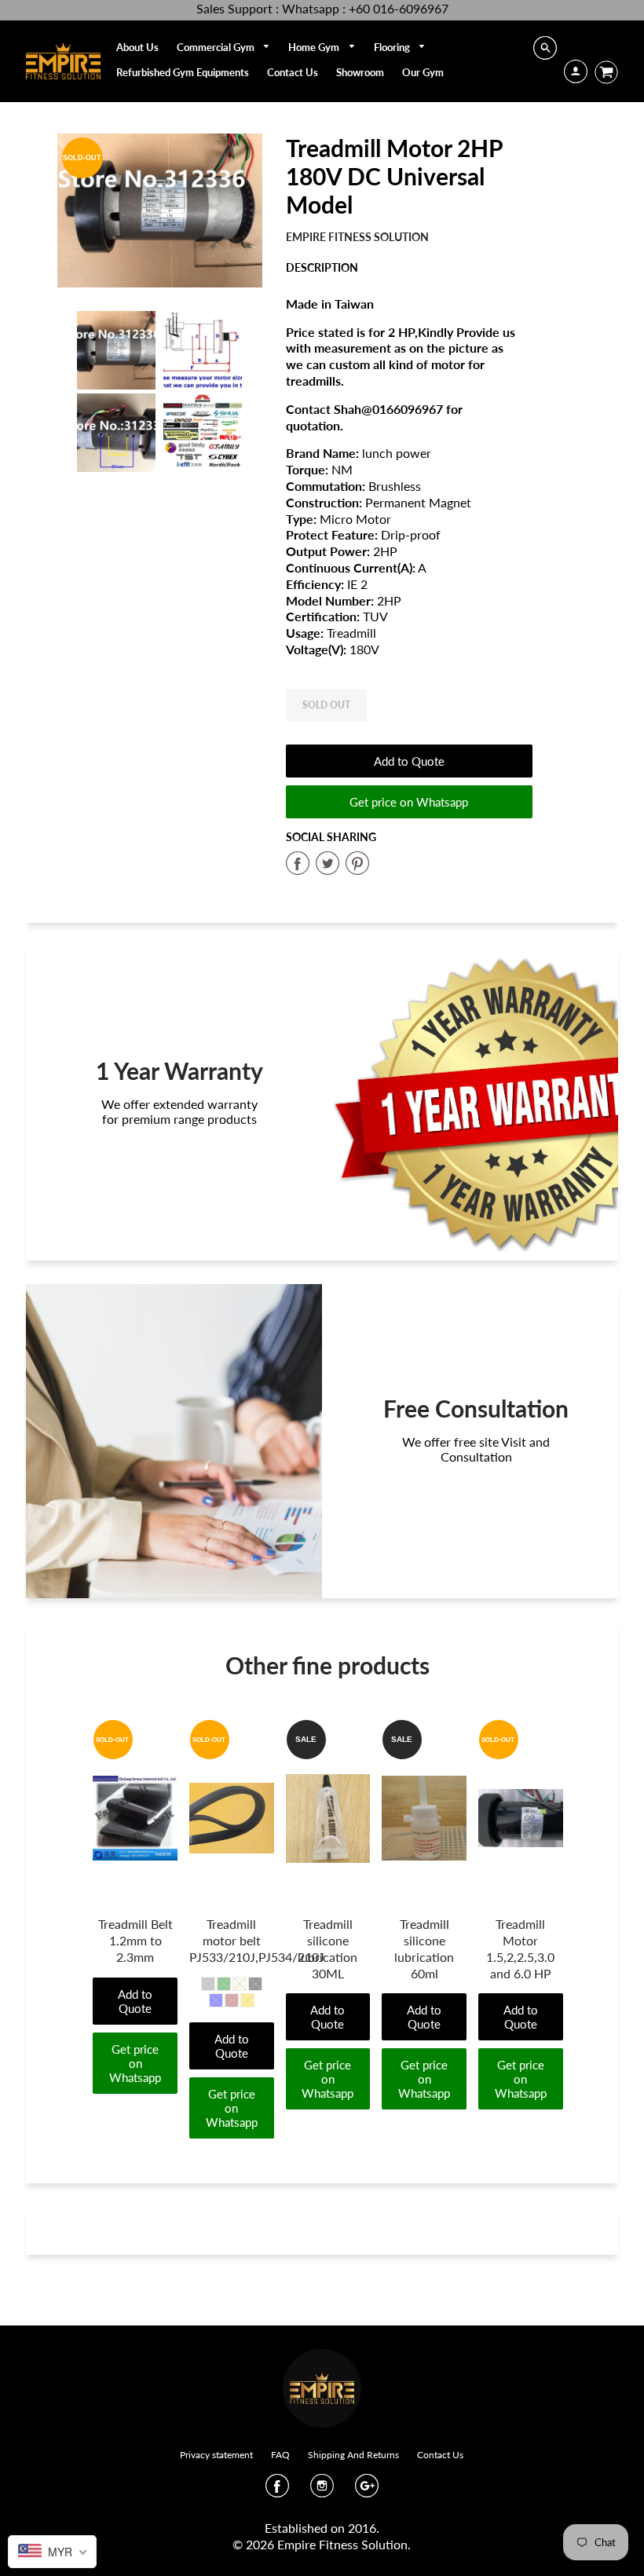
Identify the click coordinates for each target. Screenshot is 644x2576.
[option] (160, 210)
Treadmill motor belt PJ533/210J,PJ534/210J (257, 1940)
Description (322, 267)
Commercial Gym (217, 47)
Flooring (393, 47)
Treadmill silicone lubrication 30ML (327, 1948)
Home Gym (315, 47)
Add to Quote (409, 761)
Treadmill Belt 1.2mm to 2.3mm (135, 1940)
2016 (362, 2528)
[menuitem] (137, 47)
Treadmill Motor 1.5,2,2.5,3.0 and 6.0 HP (520, 1948)
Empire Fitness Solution (357, 237)
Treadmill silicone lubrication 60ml (424, 1948)
